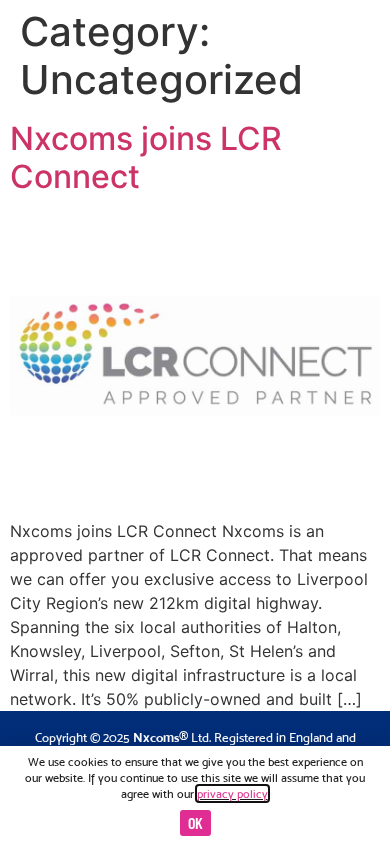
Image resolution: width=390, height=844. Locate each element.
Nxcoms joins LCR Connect (146, 157)
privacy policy (232, 793)
